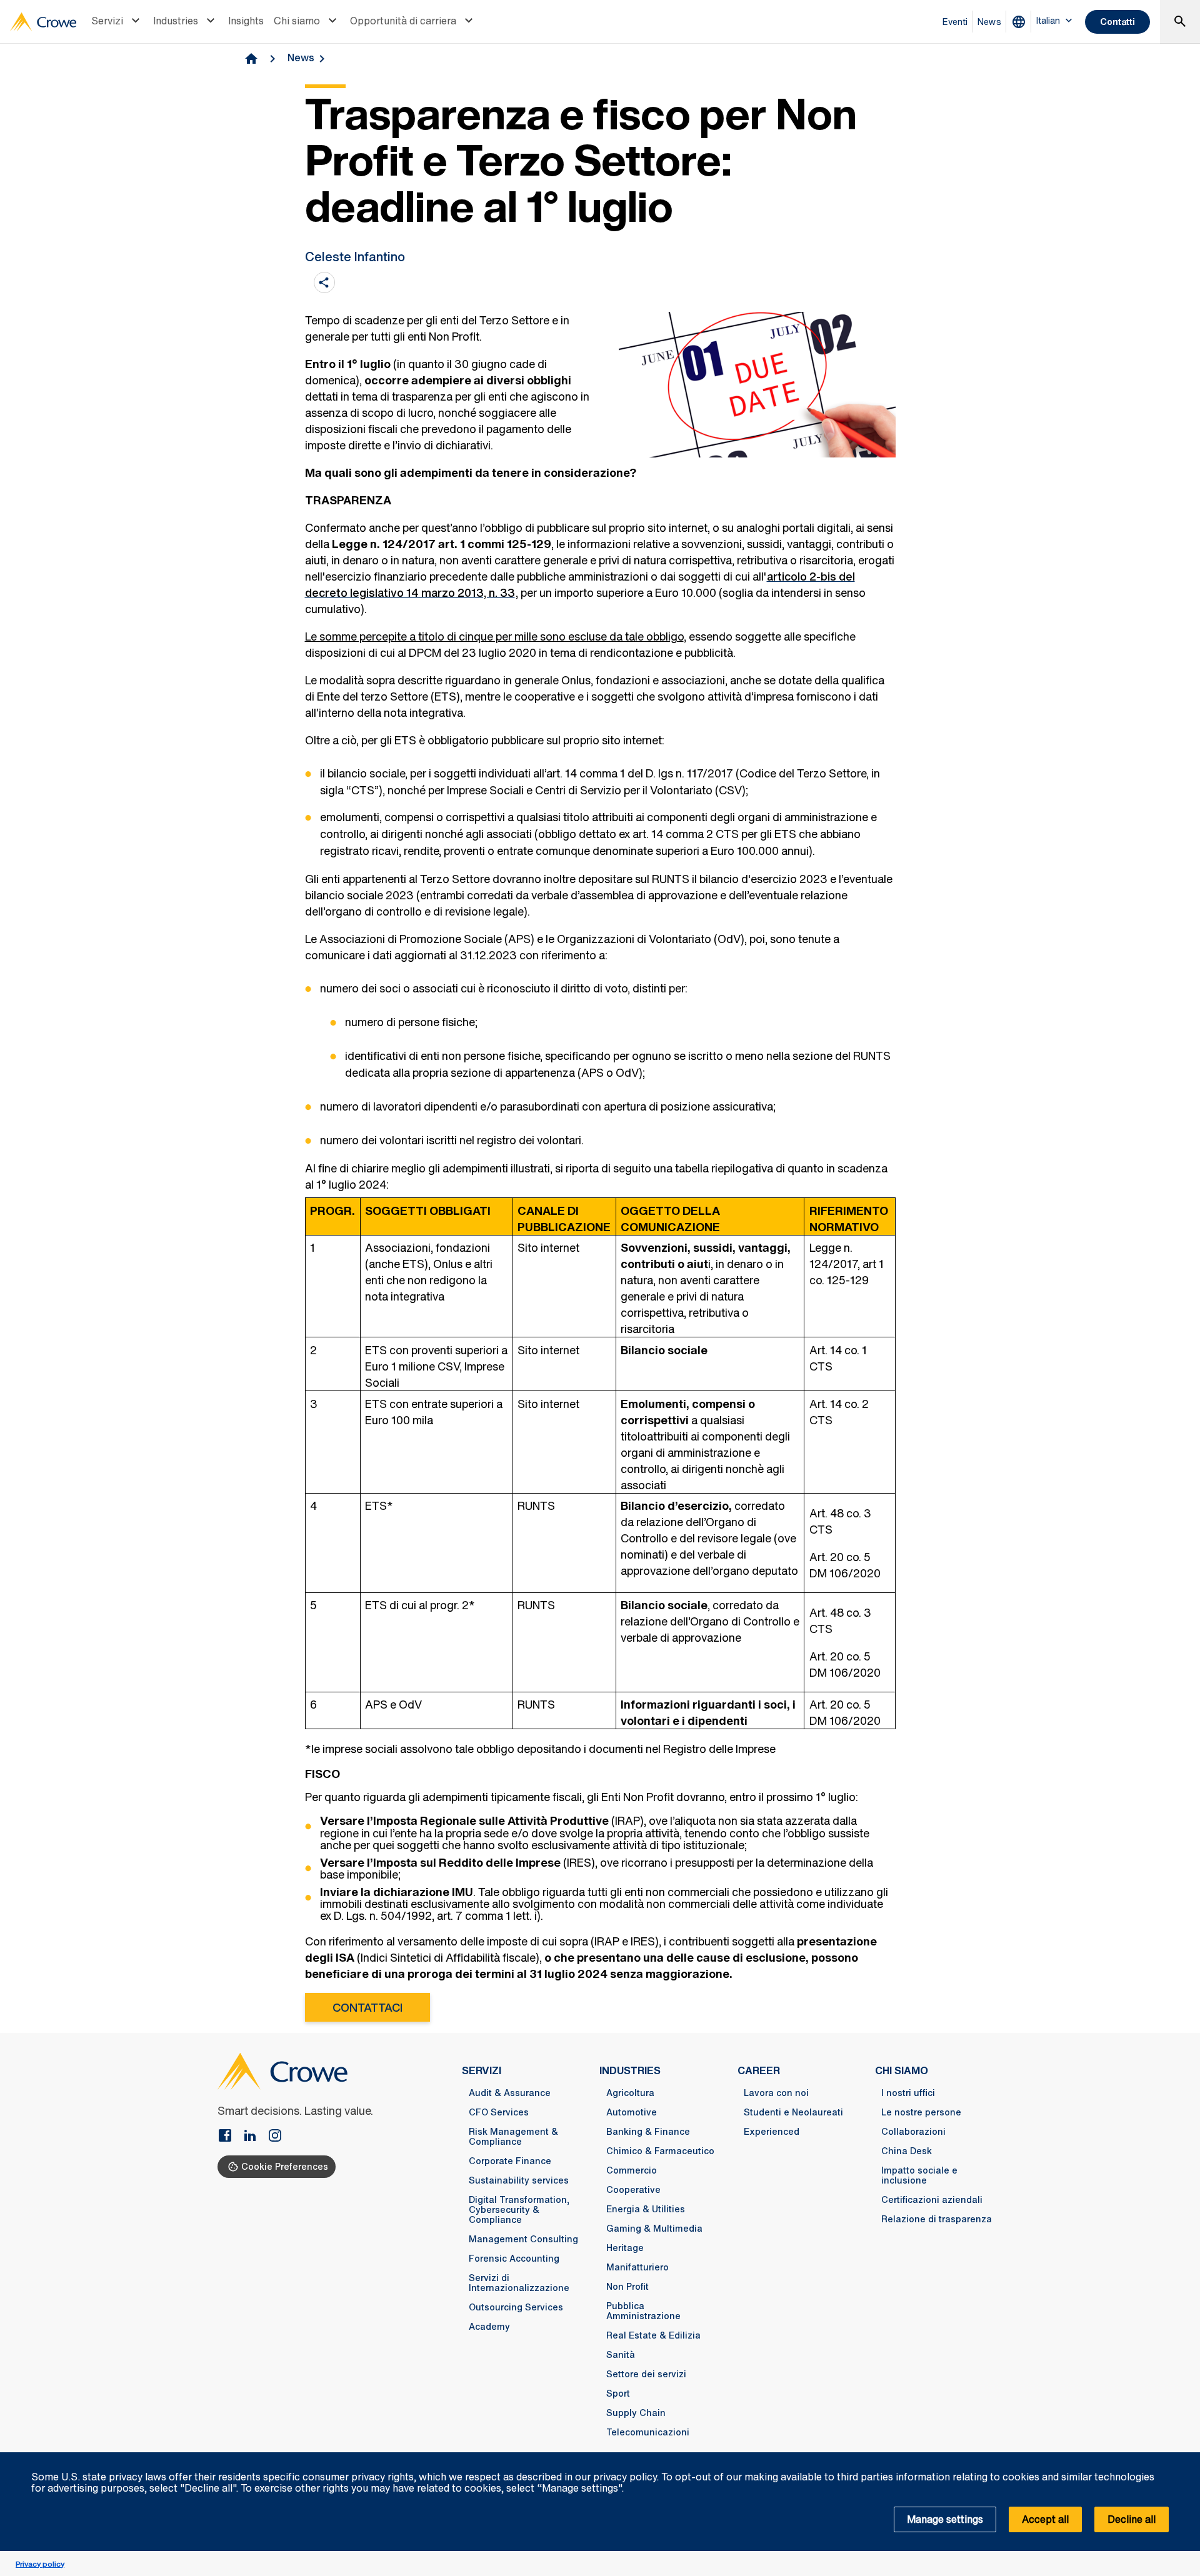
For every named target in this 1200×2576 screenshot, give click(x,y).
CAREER (759, 2070)
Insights (246, 21)
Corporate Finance (510, 2161)
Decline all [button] (1132, 2519)
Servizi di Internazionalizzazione (519, 2283)
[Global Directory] (1021, 22)
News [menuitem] (989, 22)
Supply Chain (636, 2413)
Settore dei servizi (646, 2374)
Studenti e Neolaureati (793, 2112)
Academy (489, 2327)
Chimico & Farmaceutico (660, 2151)
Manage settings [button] (945, 2519)
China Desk (907, 2151)
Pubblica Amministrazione (643, 2311)
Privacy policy (40, 2564)
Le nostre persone (921, 2112)
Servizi (107, 21)
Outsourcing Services (516, 2307)
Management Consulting (523, 2239)
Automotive (632, 2112)
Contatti (1117, 22)
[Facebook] (230, 2137)
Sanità (621, 2355)
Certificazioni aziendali (932, 2200)
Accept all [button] (1045, 2519)
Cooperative (633, 2190)
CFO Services (499, 2112)
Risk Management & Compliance (513, 2137)
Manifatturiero (637, 2267)
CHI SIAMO (902, 2070)
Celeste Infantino (355, 257)
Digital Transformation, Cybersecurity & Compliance (519, 2210)
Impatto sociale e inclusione (919, 2175)
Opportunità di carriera (403, 21)
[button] (1184, 2459)
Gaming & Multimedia (654, 2229)
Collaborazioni (913, 2132)
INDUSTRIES (630, 2070)
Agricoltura (630, 2093)
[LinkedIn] (255, 2137)
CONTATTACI (367, 2007)
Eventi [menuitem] (955, 22)
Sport (618, 2394)
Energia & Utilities (646, 2209)
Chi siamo (297, 21)
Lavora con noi (776, 2093)
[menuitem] (117, 22)
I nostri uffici (908, 2093)
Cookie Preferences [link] (285, 2166)
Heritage (625, 2248)
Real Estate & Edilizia (653, 2335)
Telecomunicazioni (648, 2432)
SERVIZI (482, 2070)
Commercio (632, 2170)
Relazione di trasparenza (937, 2219)
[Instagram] (275, 2137)
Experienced (772, 2132)
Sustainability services (519, 2180)
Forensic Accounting (514, 2259)
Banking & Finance (648, 2132)
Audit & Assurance (510, 2093)
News (301, 57)
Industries (176, 21)
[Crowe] (43, 22)
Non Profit (627, 2287)
